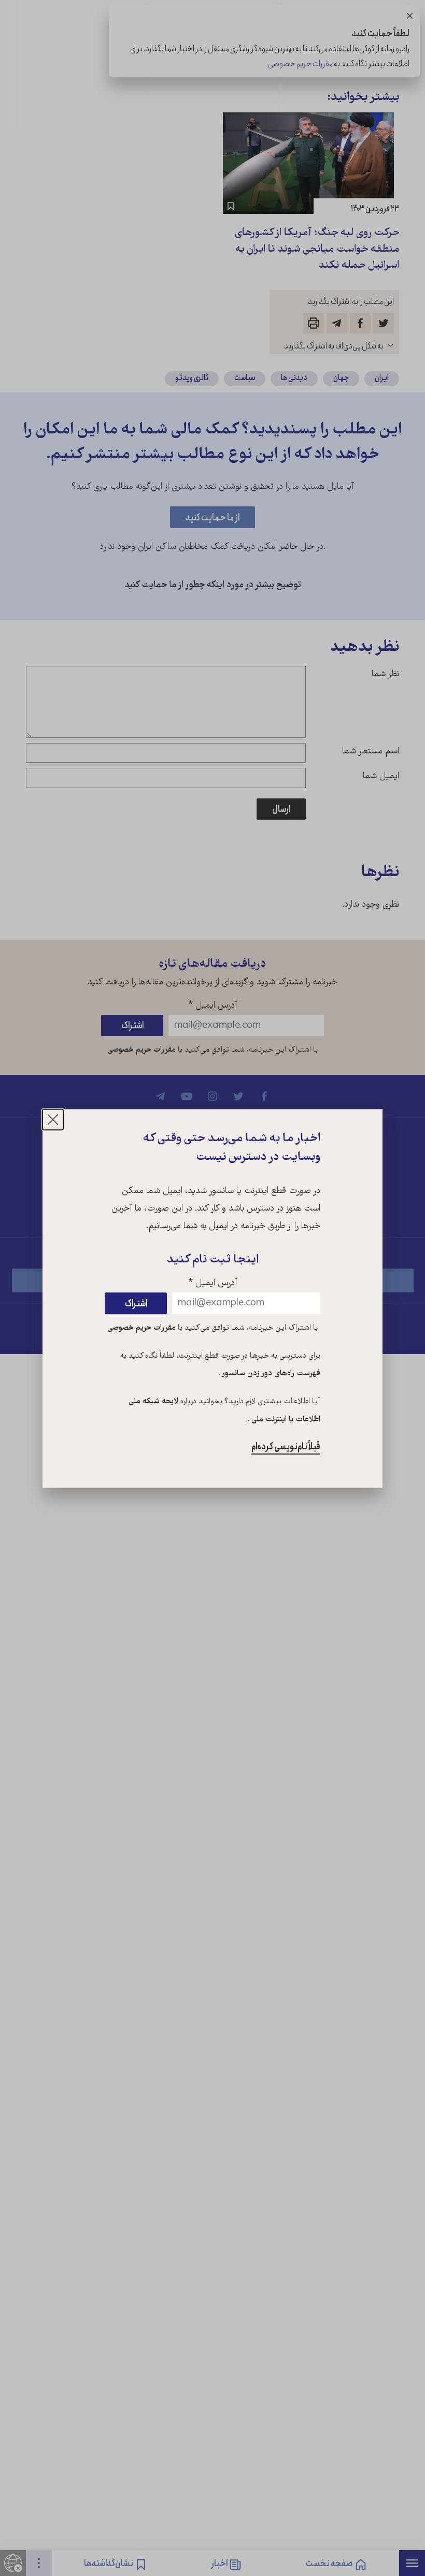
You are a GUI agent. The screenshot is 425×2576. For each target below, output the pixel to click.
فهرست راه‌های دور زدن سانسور (270, 1374)
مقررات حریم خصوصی (141, 1328)
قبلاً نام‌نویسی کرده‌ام (286, 1447)
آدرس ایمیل (213, 1283)
